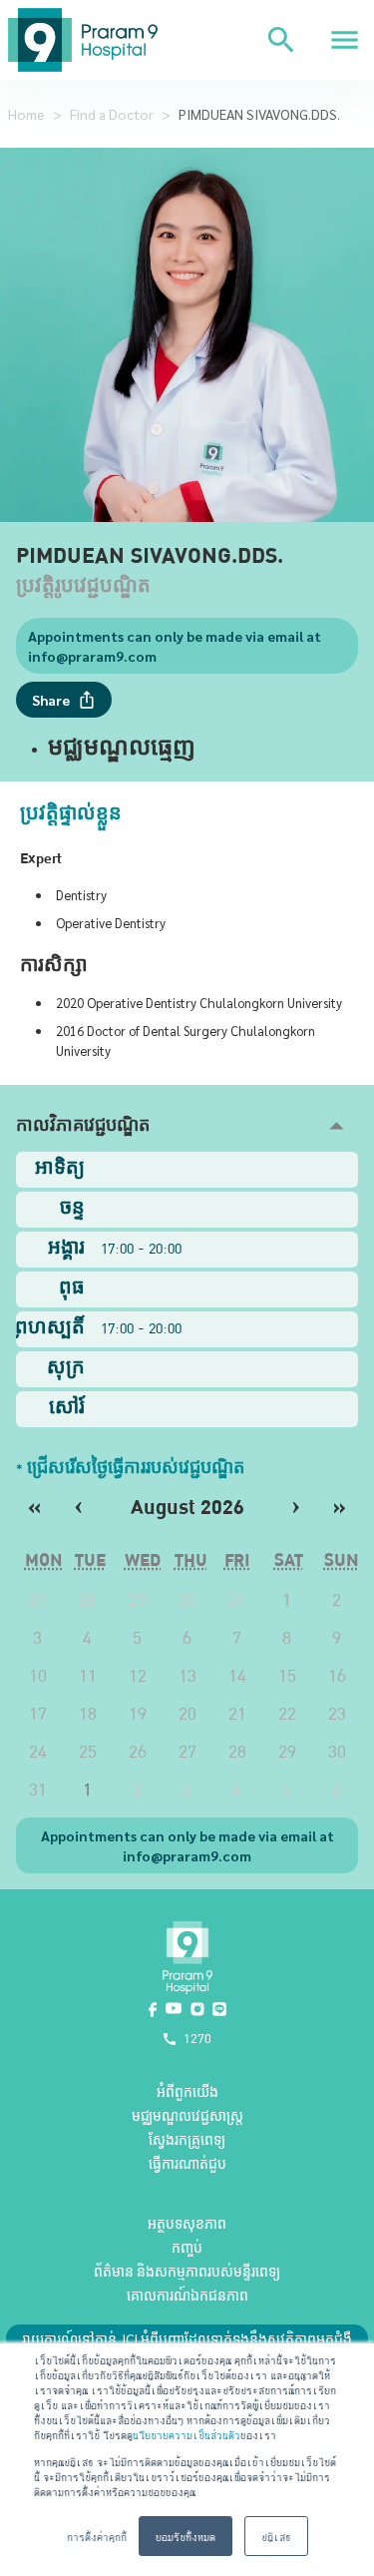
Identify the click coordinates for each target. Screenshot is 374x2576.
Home (26, 114)
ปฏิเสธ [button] (276, 2536)
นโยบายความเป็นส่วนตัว (187, 2434)
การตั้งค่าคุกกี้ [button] (97, 2536)
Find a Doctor (112, 114)
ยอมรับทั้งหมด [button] (186, 2536)
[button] (187, 1126)
